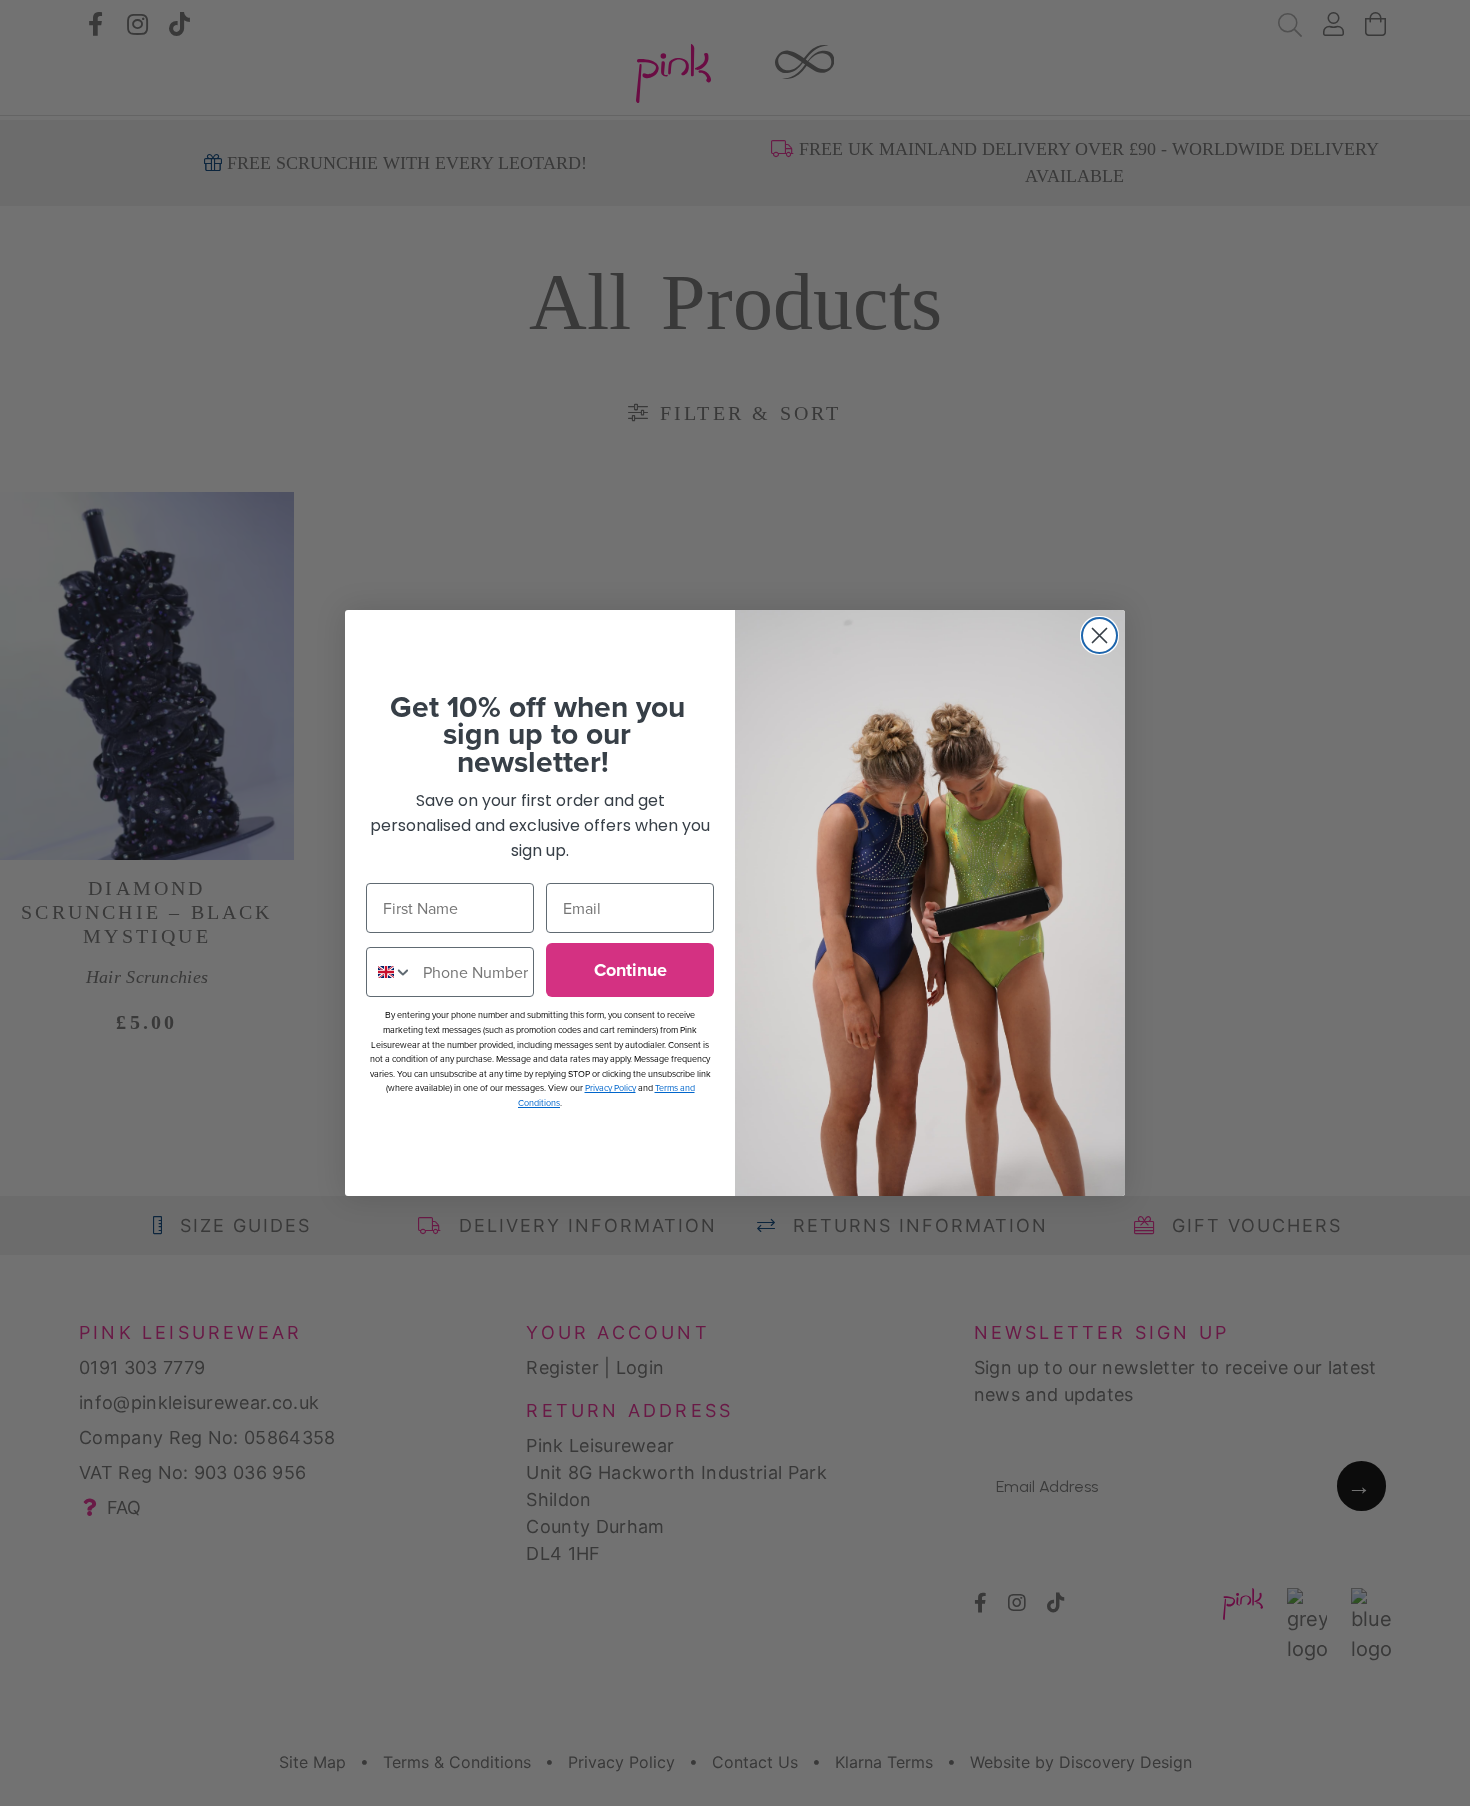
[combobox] (390, 972)
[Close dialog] (1099, 635)
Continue (630, 970)
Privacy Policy (610, 1087)
